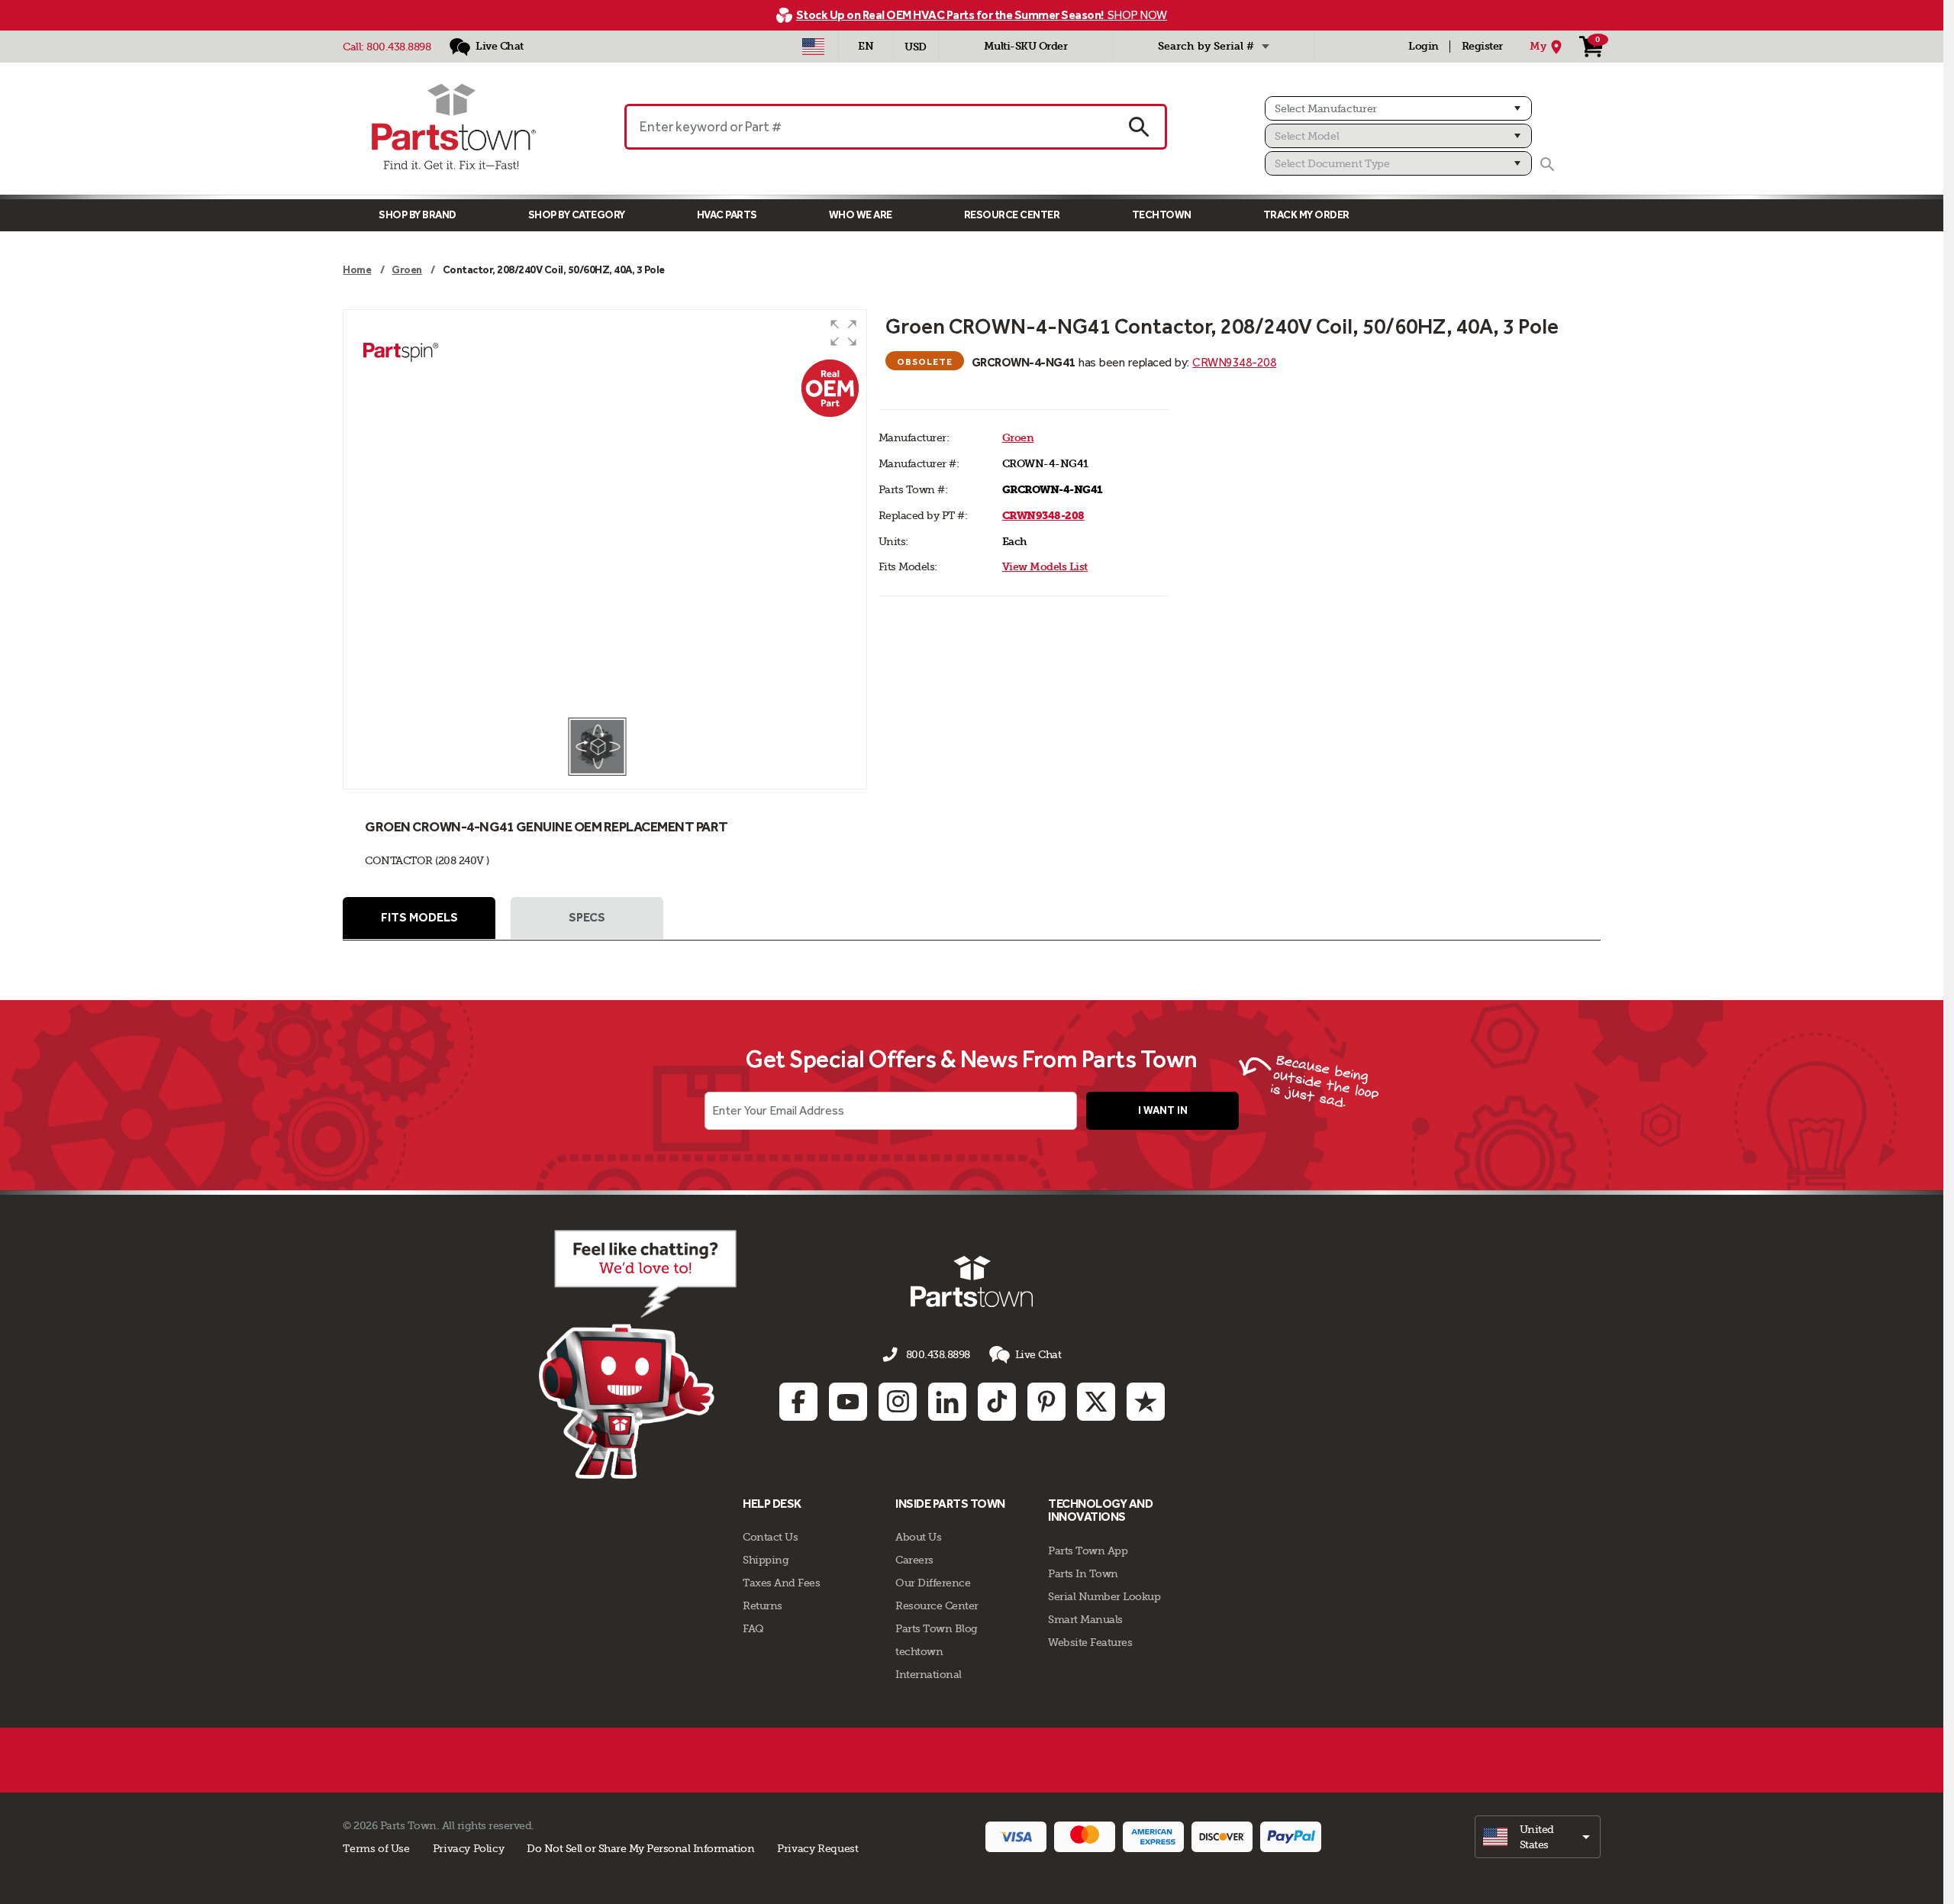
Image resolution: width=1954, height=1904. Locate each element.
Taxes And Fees (781, 1583)
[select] (1538, 1837)
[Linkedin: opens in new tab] (947, 1402)
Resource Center (1012, 215)
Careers (914, 1560)
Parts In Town (1083, 1573)
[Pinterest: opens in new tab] (1046, 1402)
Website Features (1090, 1642)
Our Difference (933, 1583)
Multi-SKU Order (1026, 46)
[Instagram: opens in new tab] (898, 1402)
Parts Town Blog (937, 1628)
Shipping (766, 1560)
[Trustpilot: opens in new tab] (1146, 1402)
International (929, 1674)
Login (1424, 46)
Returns (763, 1605)
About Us (918, 1537)
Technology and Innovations (1100, 1510)
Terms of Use (376, 1848)
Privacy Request (817, 1848)
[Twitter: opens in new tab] (1096, 1402)
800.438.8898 (398, 47)
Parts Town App (1088, 1551)
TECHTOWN (1162, 215)
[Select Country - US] (813, 47)
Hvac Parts (727, 215)
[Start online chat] (638, 1354)
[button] (843, 333)
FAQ (753, 1628)
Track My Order (1306, 215)
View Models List (1045, 567)
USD (916, 47)
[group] (605, 513)
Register (1482, 46)
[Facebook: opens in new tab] (798, 1402)
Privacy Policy (469, 1848)
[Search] (1547, 164)
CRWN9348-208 (1234, 362)
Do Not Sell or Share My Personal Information (640, 1848)
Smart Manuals (1085, 1619)
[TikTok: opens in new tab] (997, 1402)
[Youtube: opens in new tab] (848, 1402)
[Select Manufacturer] (1398, 108)
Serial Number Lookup (1104, 1596)
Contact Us (770, 1537)
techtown (919, 1651)
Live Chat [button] (1038, 1354)
